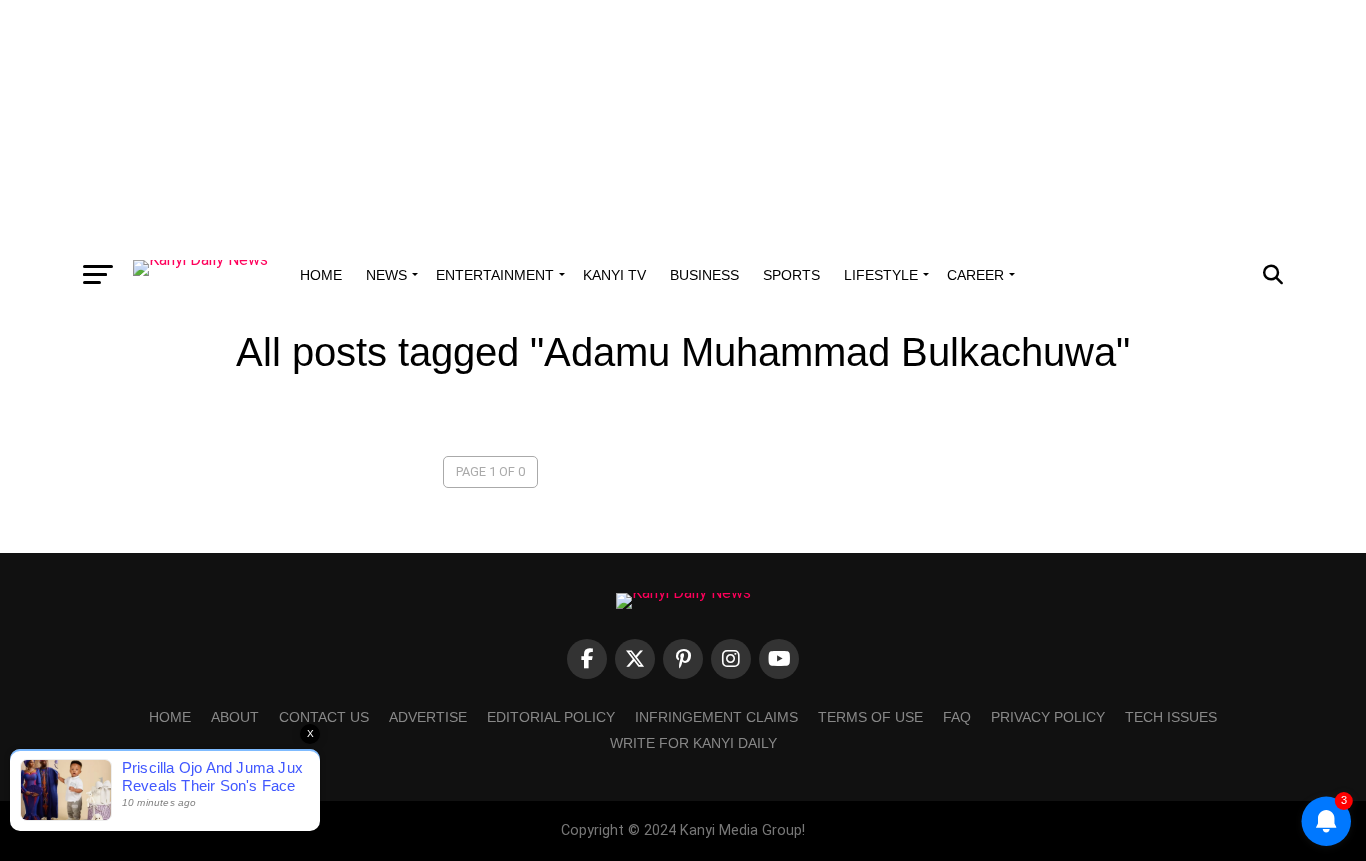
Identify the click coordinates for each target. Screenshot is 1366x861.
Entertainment (495, 275)
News (386, 275)
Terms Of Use (870, 717)
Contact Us (324, 717)
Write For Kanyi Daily (693, 743)
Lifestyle (881, 275)
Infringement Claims (716, 717)
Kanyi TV (614, 275)
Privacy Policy (1048, 717)
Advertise (428, 717)
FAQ (957, 717)
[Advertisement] (683, 125)
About (235, 717)
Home (321, 275)
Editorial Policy (551, 717)
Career (975, 275)
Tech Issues (1171, 717)
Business (704, 275)
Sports (791, 275)
